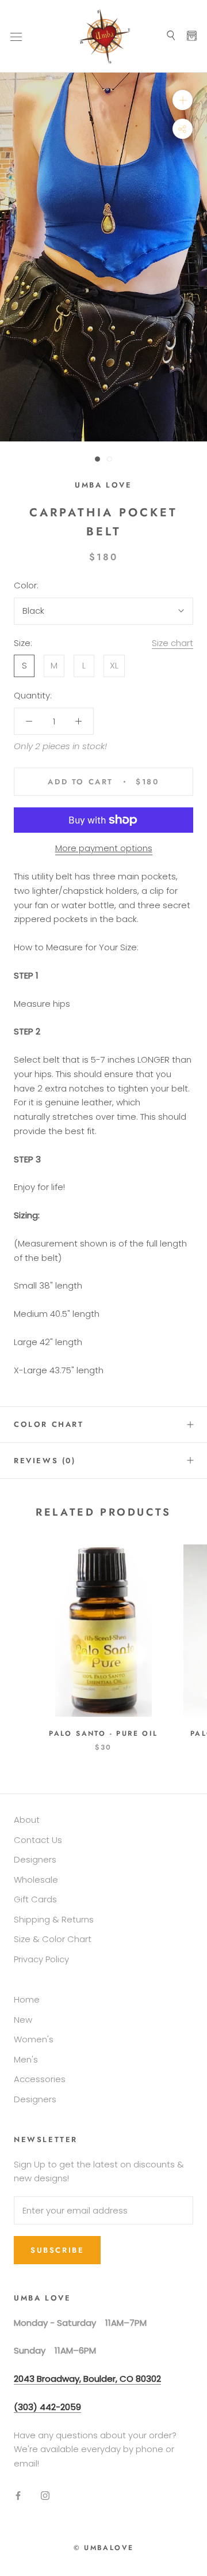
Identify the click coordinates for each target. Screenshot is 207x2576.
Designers (35, 1859)
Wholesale (36, 1880)
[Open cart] (192, 36)
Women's (34, 2039)
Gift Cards (35, 1899)
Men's (26, 2059)
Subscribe (57, 2250)
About (27, 1820)
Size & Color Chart (53, 1939)
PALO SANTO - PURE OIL (103, 1733)
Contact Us (38, 1840)
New (23, 2020)
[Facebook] (18, 2496)
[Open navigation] (16, 36)
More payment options (104, 848)
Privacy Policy (41, 1959)
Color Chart (49, 1424)
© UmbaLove (104, 2548)
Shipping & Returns (54, 1919)
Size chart (172, 643)
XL (114, 665)
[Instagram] (45, 2496)
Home (27, 1999)
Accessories (40, 2079)
